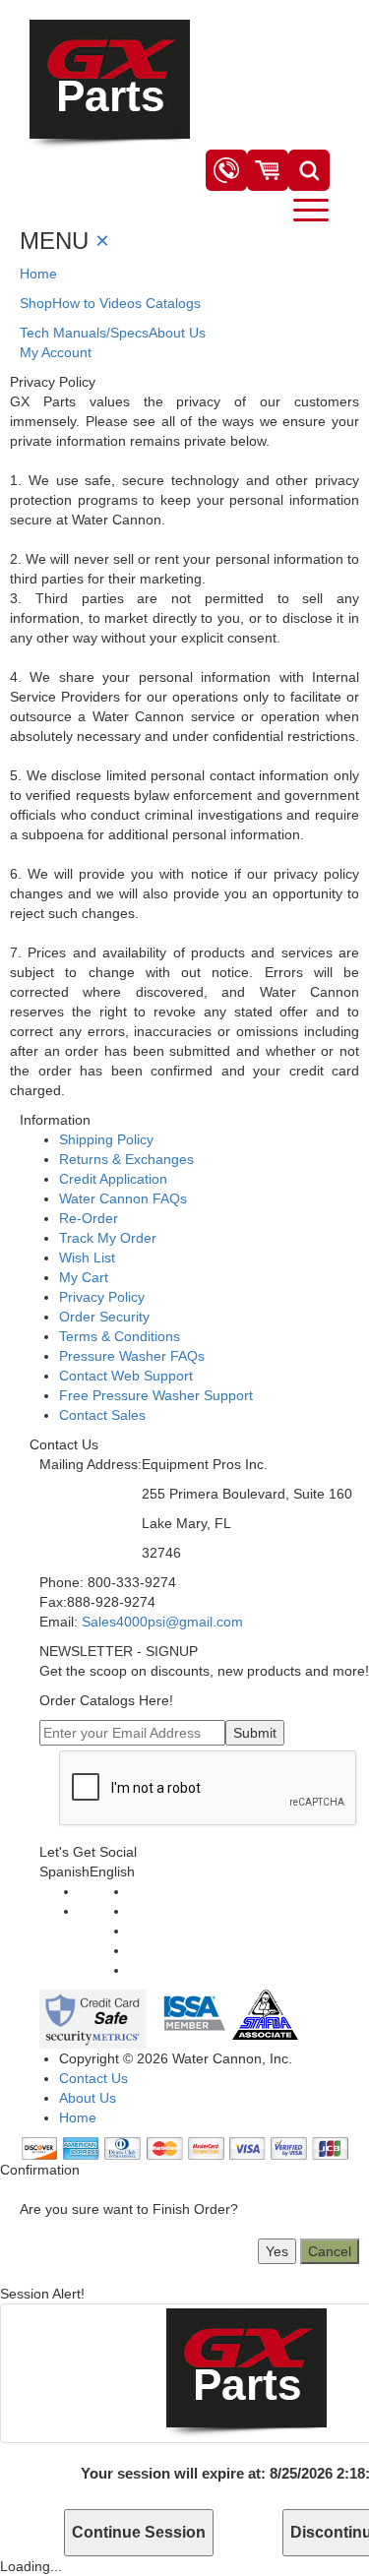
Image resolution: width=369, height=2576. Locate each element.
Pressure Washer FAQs (132, 1356)
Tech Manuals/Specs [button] (84, 333)
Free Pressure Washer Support (156, 1395)
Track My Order (108, 1238)
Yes (277, 2251)
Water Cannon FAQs (123, 1198)
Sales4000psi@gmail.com (162, 1622)
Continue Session (139, 2532)
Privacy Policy (102, 1297)
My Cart (84, 1277)
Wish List (87, 1257)
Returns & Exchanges (126, 1159)
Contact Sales (102, 1415)
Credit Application (113, 1179)
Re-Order (89, 1218)
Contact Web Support (126, 1376)
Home (38, 274)
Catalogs (173, 303)
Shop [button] (36, 303)
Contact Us (93, 2078)
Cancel (330, 2251)
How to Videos (97, 303)
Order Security (104, 1317)
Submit (255, 1733)
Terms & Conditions (120, 1336)
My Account (56, 352)
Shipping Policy (106, 1139)
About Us (177, 333)
